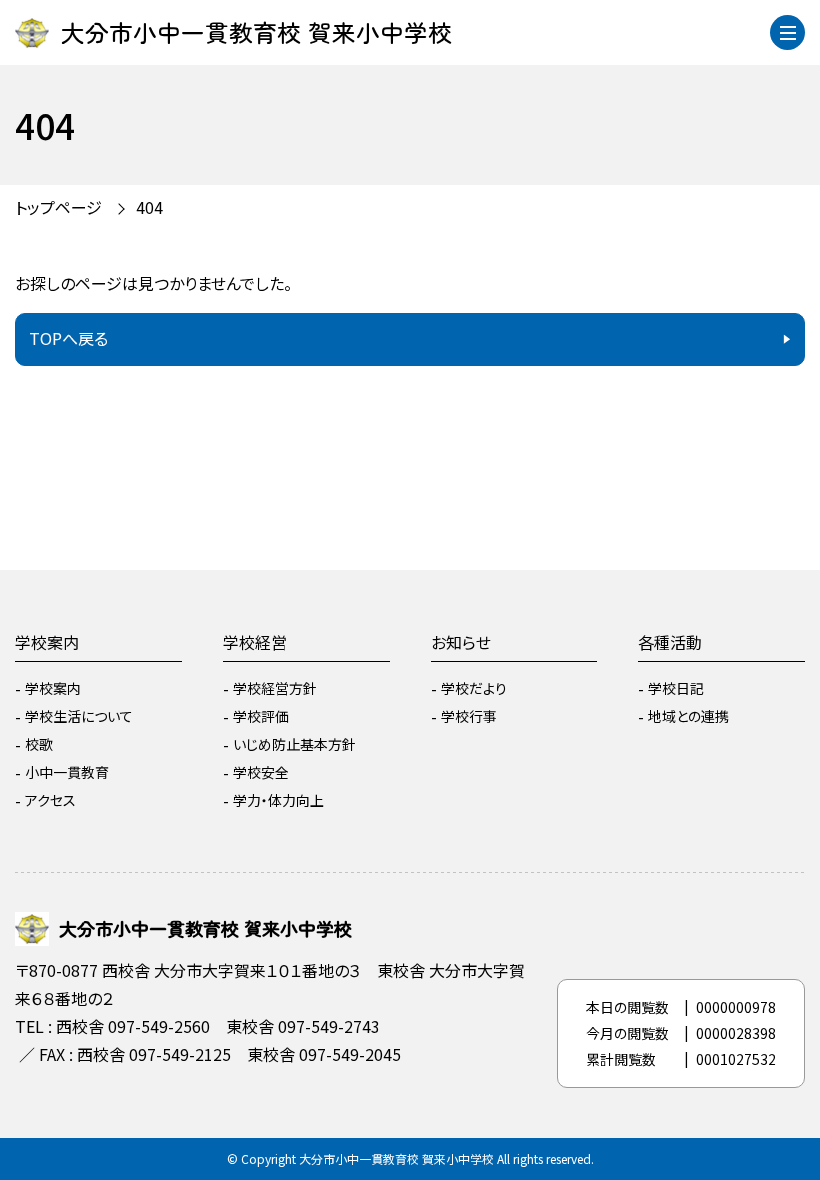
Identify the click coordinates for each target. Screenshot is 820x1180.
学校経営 (255, 642)
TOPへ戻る (68, 338)
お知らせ (461, 642)
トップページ (58, 207)
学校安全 (261, 772)
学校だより (474, 688)
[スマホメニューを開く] (787, 32)
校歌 (39, 744)
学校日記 (676, 688)
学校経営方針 (275, 688)
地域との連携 (688, 716)
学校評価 (261, 716)
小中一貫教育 (67, 772)
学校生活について (79, 716)
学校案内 (47, 642)
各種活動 (670, 642)
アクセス (50, 800)
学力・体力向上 (278, 800)
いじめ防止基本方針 (294, 744)
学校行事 (469, 716)
